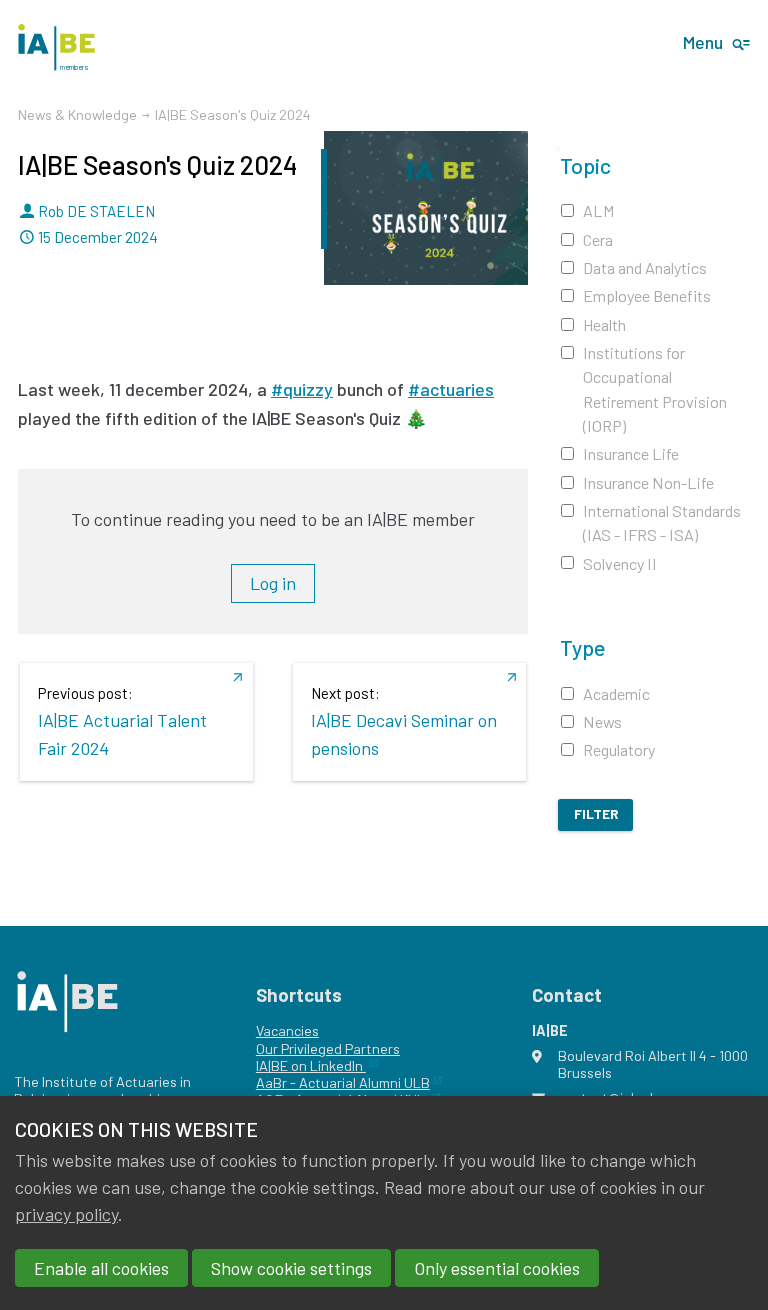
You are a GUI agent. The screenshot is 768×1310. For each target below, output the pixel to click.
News (602, 721)
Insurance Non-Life (648, 482)
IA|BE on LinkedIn (311, 1065)
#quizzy (302, 389)
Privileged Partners (339, 1048)
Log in (273, 584)
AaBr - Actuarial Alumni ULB (343, 1082)
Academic (616, 693)
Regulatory (619, 749)
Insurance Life (631, 453)
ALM (599, 210)
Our (267, 1048)
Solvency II (620, 563)
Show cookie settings (291, 1268)
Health (604, 324)
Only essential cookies (497, 1268)
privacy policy (66, 1214)
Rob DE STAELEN (96, 211)
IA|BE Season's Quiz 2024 (157, 164)
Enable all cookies (101, 1268)
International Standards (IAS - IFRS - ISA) (662, 522)
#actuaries (451, 389)
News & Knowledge (77, 114)
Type (583, 647)
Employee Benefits (647, 295)
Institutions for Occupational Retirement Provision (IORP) (655, 389)
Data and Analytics (645, 267)
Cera (598, 239)
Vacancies (287, 1030)
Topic (585, 165)
